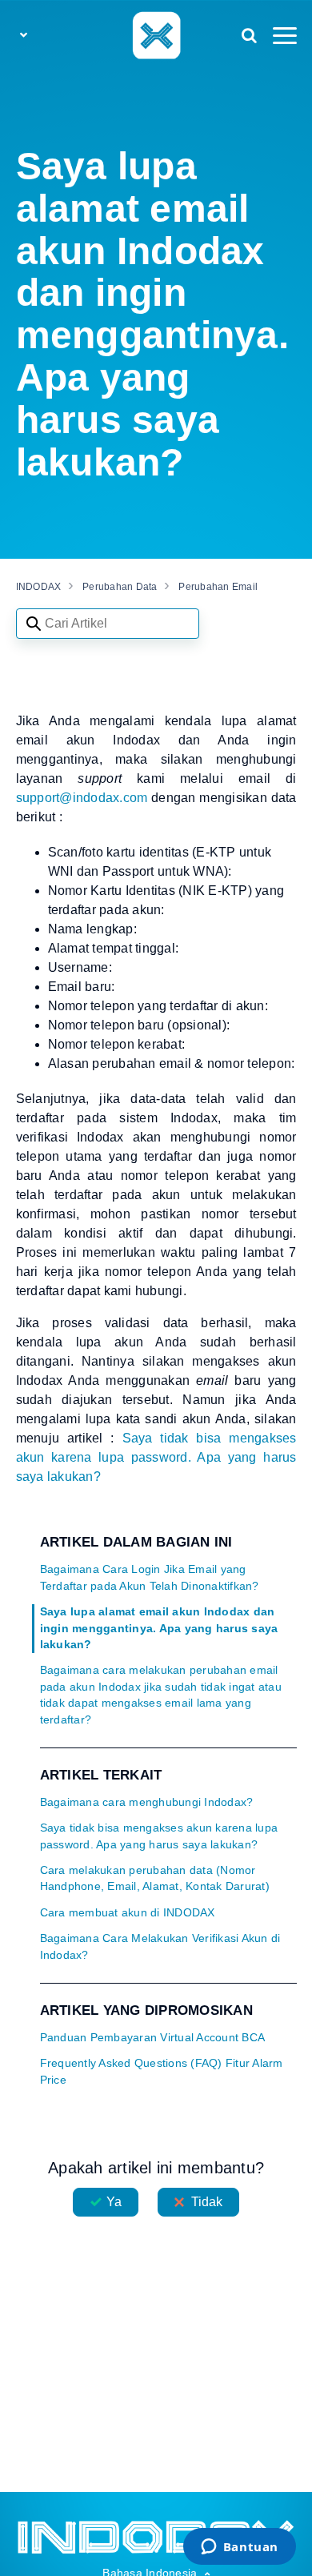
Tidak (207, 2202)
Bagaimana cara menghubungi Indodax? (147, 1802)
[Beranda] (156, 34)
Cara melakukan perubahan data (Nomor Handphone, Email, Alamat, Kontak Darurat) (155, 1878)
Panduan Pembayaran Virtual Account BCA (153, 2038)
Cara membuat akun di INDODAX (128, 1913)
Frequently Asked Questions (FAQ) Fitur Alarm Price (162, 2071)
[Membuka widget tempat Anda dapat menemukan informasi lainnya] (239, 2548)
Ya (114, 2202)
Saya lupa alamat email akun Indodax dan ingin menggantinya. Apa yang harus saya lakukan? (159, 1628)
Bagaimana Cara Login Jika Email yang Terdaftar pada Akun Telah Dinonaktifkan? (150, 1577)
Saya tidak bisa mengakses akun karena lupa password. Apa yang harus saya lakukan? (159, 1836)
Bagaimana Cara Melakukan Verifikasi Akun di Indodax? (160, 1946)
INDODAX (39, 587)
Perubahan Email (218, 587)
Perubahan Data (120, 587)
